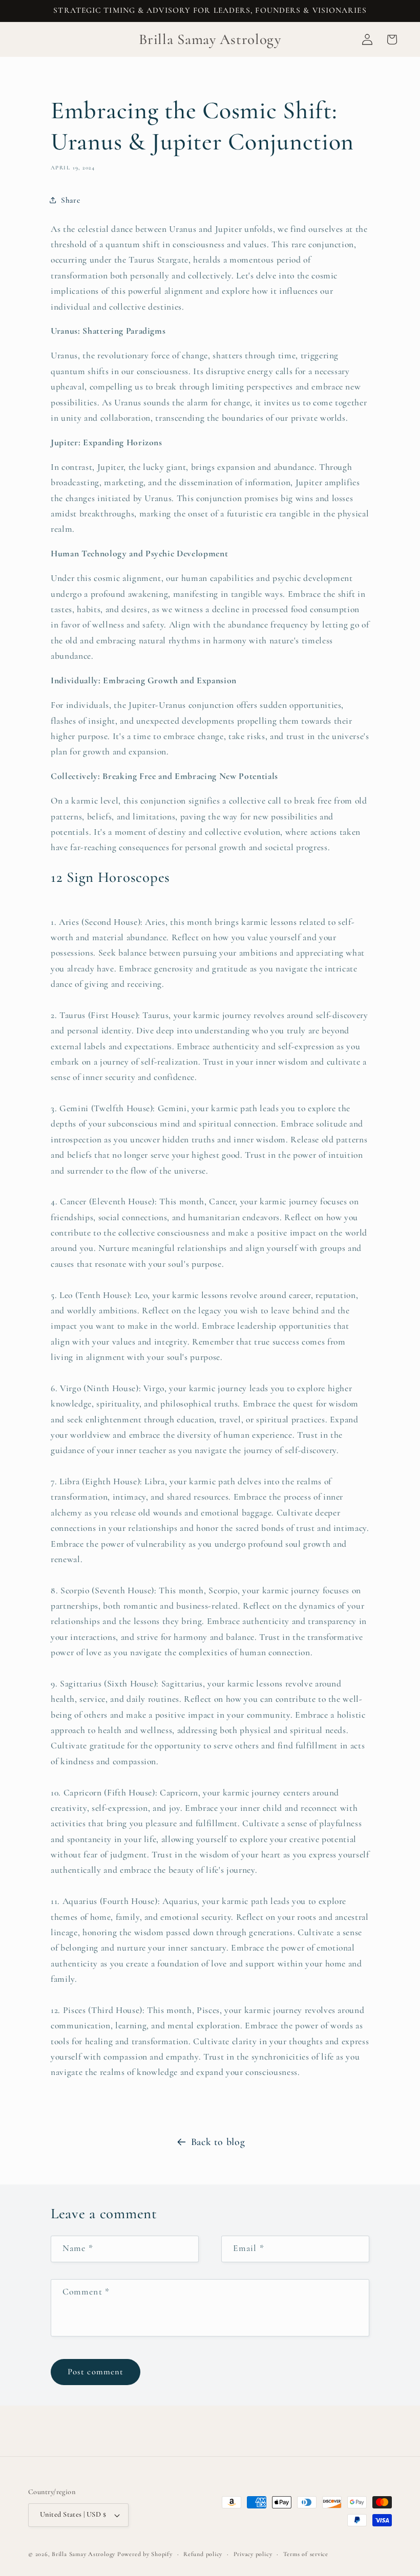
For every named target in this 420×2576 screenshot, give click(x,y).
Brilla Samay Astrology (85, 2554)
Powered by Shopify (145, 2554)
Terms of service (306, 2554)
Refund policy (203, 2554)
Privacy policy (253, 2554)
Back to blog (218, 2142)
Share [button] (70, 200)
